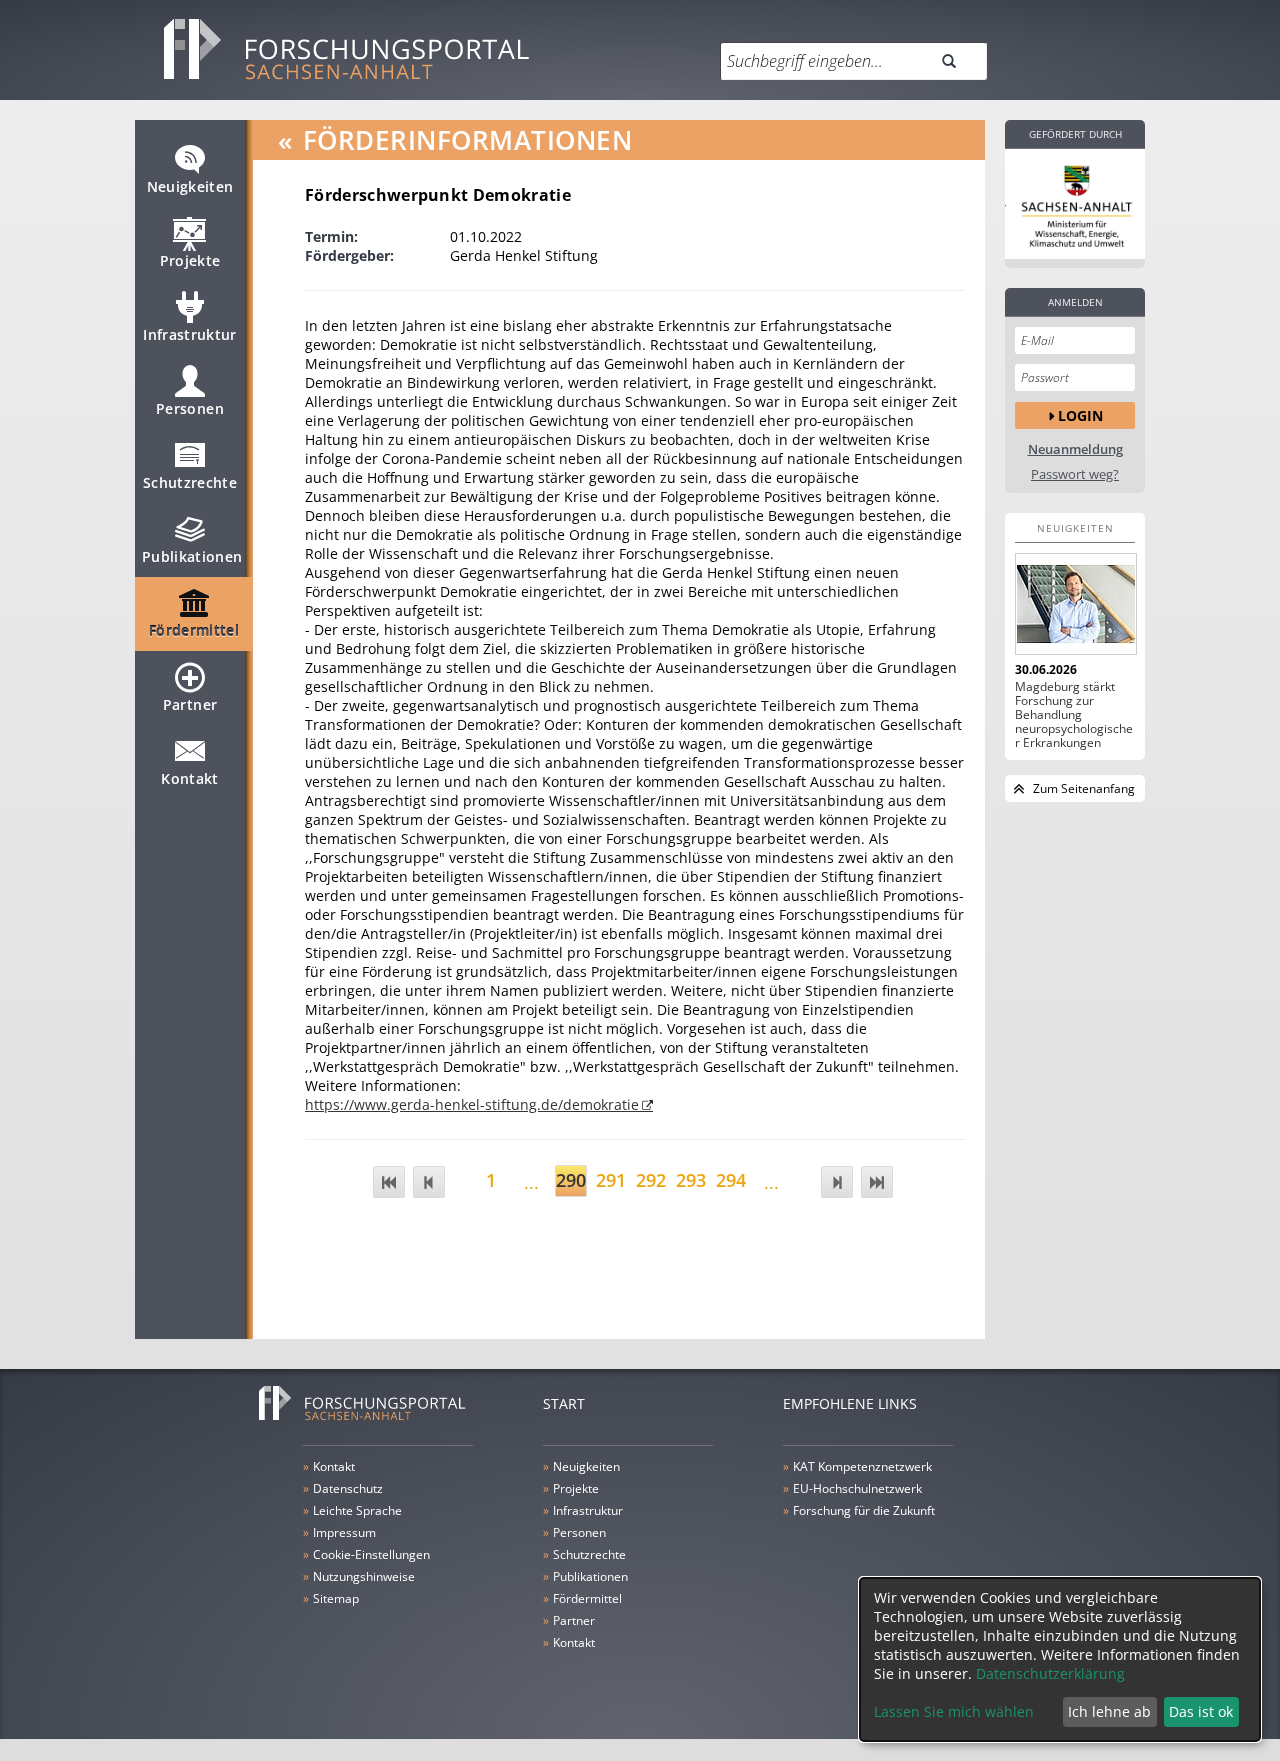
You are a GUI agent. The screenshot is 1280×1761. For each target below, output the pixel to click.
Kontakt (189, 778)
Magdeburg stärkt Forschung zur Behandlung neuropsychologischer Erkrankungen (1074, 715)
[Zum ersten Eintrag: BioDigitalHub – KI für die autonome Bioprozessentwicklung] (389, 1182)
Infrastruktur (190, 334)
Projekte (190, 260)
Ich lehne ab (1109, 1711)
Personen (190, 408)
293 (691, 1180)
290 (571, 1180)
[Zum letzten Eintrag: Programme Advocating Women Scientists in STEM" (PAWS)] (877, 1182)
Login (1080, 415)
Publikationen (192, 556)
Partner (190, 704)
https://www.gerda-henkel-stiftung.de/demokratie (472, 1104)
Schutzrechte (190, 482)
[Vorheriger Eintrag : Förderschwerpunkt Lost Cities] (429, 1182)
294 (731, 1180)
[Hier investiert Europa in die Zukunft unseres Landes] (1075, 204)
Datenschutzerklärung (1050, 1673)
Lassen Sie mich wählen (954, 1711)
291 (611, 1180)
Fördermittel (194, 630)
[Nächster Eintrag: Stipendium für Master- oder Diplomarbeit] (837, 1182)
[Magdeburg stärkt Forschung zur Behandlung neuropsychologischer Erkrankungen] (1075, 604)
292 (651, 1180)
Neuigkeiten (190, 186)
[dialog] (1060, 1659)
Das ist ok (1201, 1711)
